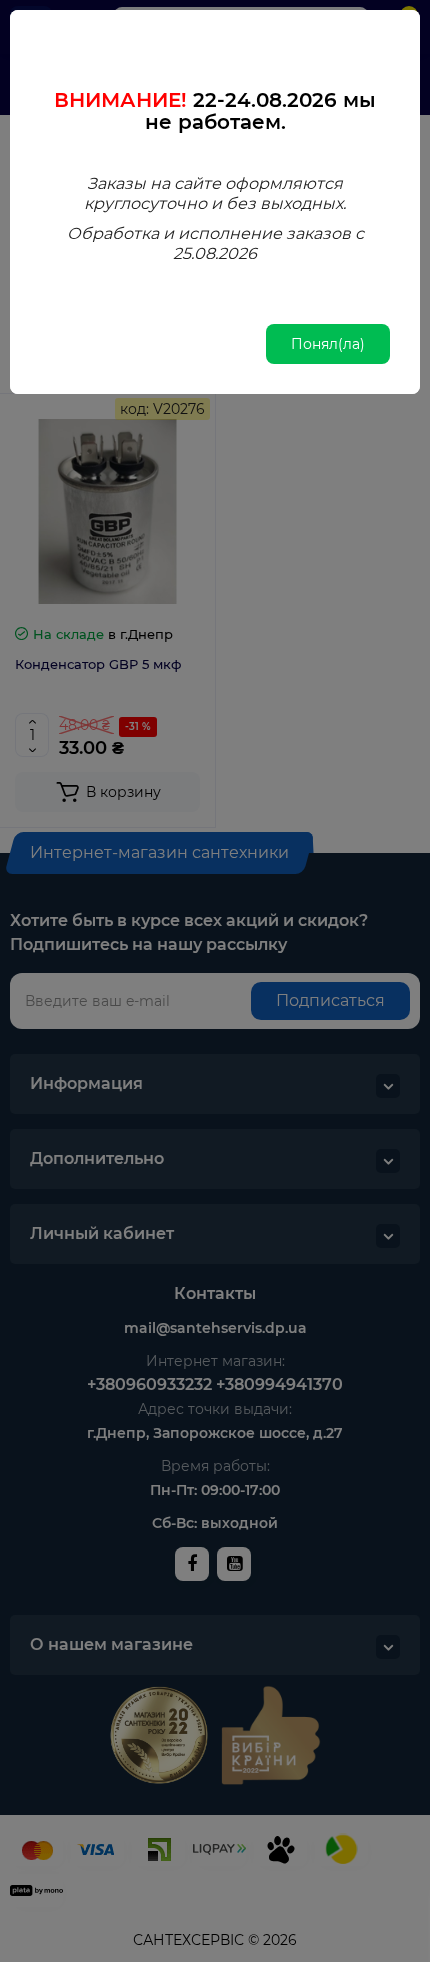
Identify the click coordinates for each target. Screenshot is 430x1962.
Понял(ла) (328, 344)
